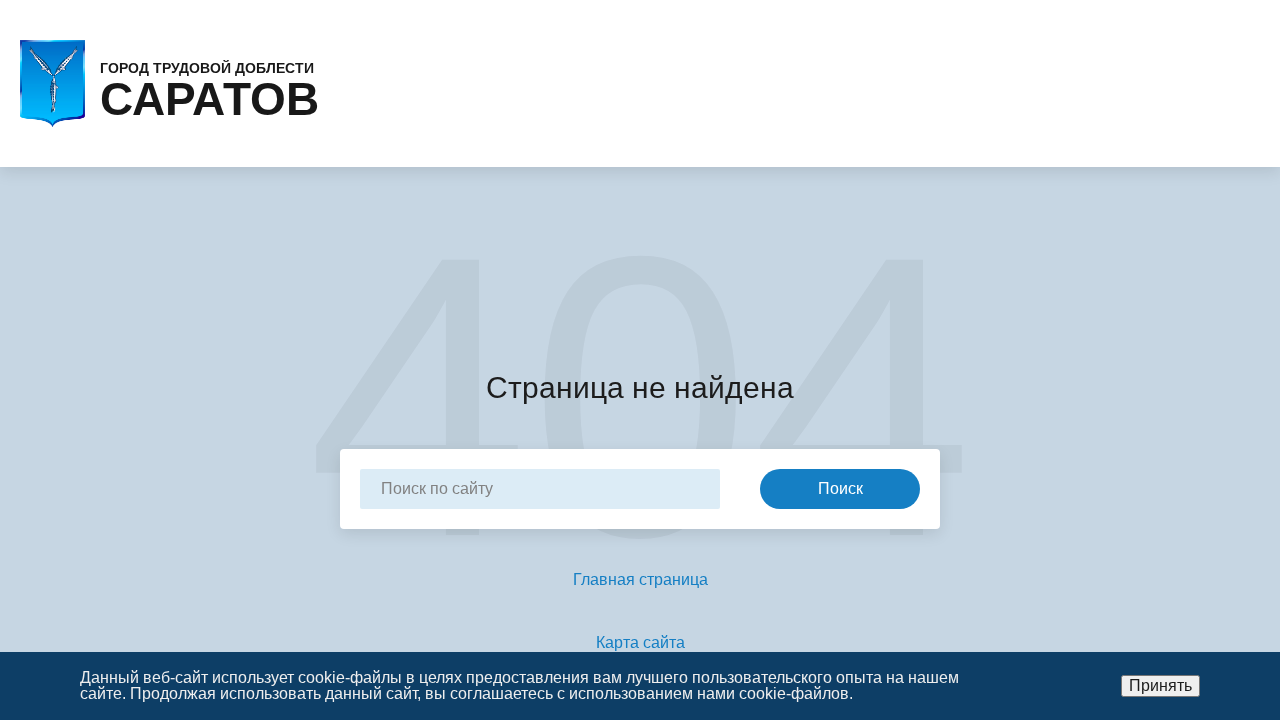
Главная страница (640, 579)
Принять (1160, 685)
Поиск (840, 488)
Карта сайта (640, 642)
